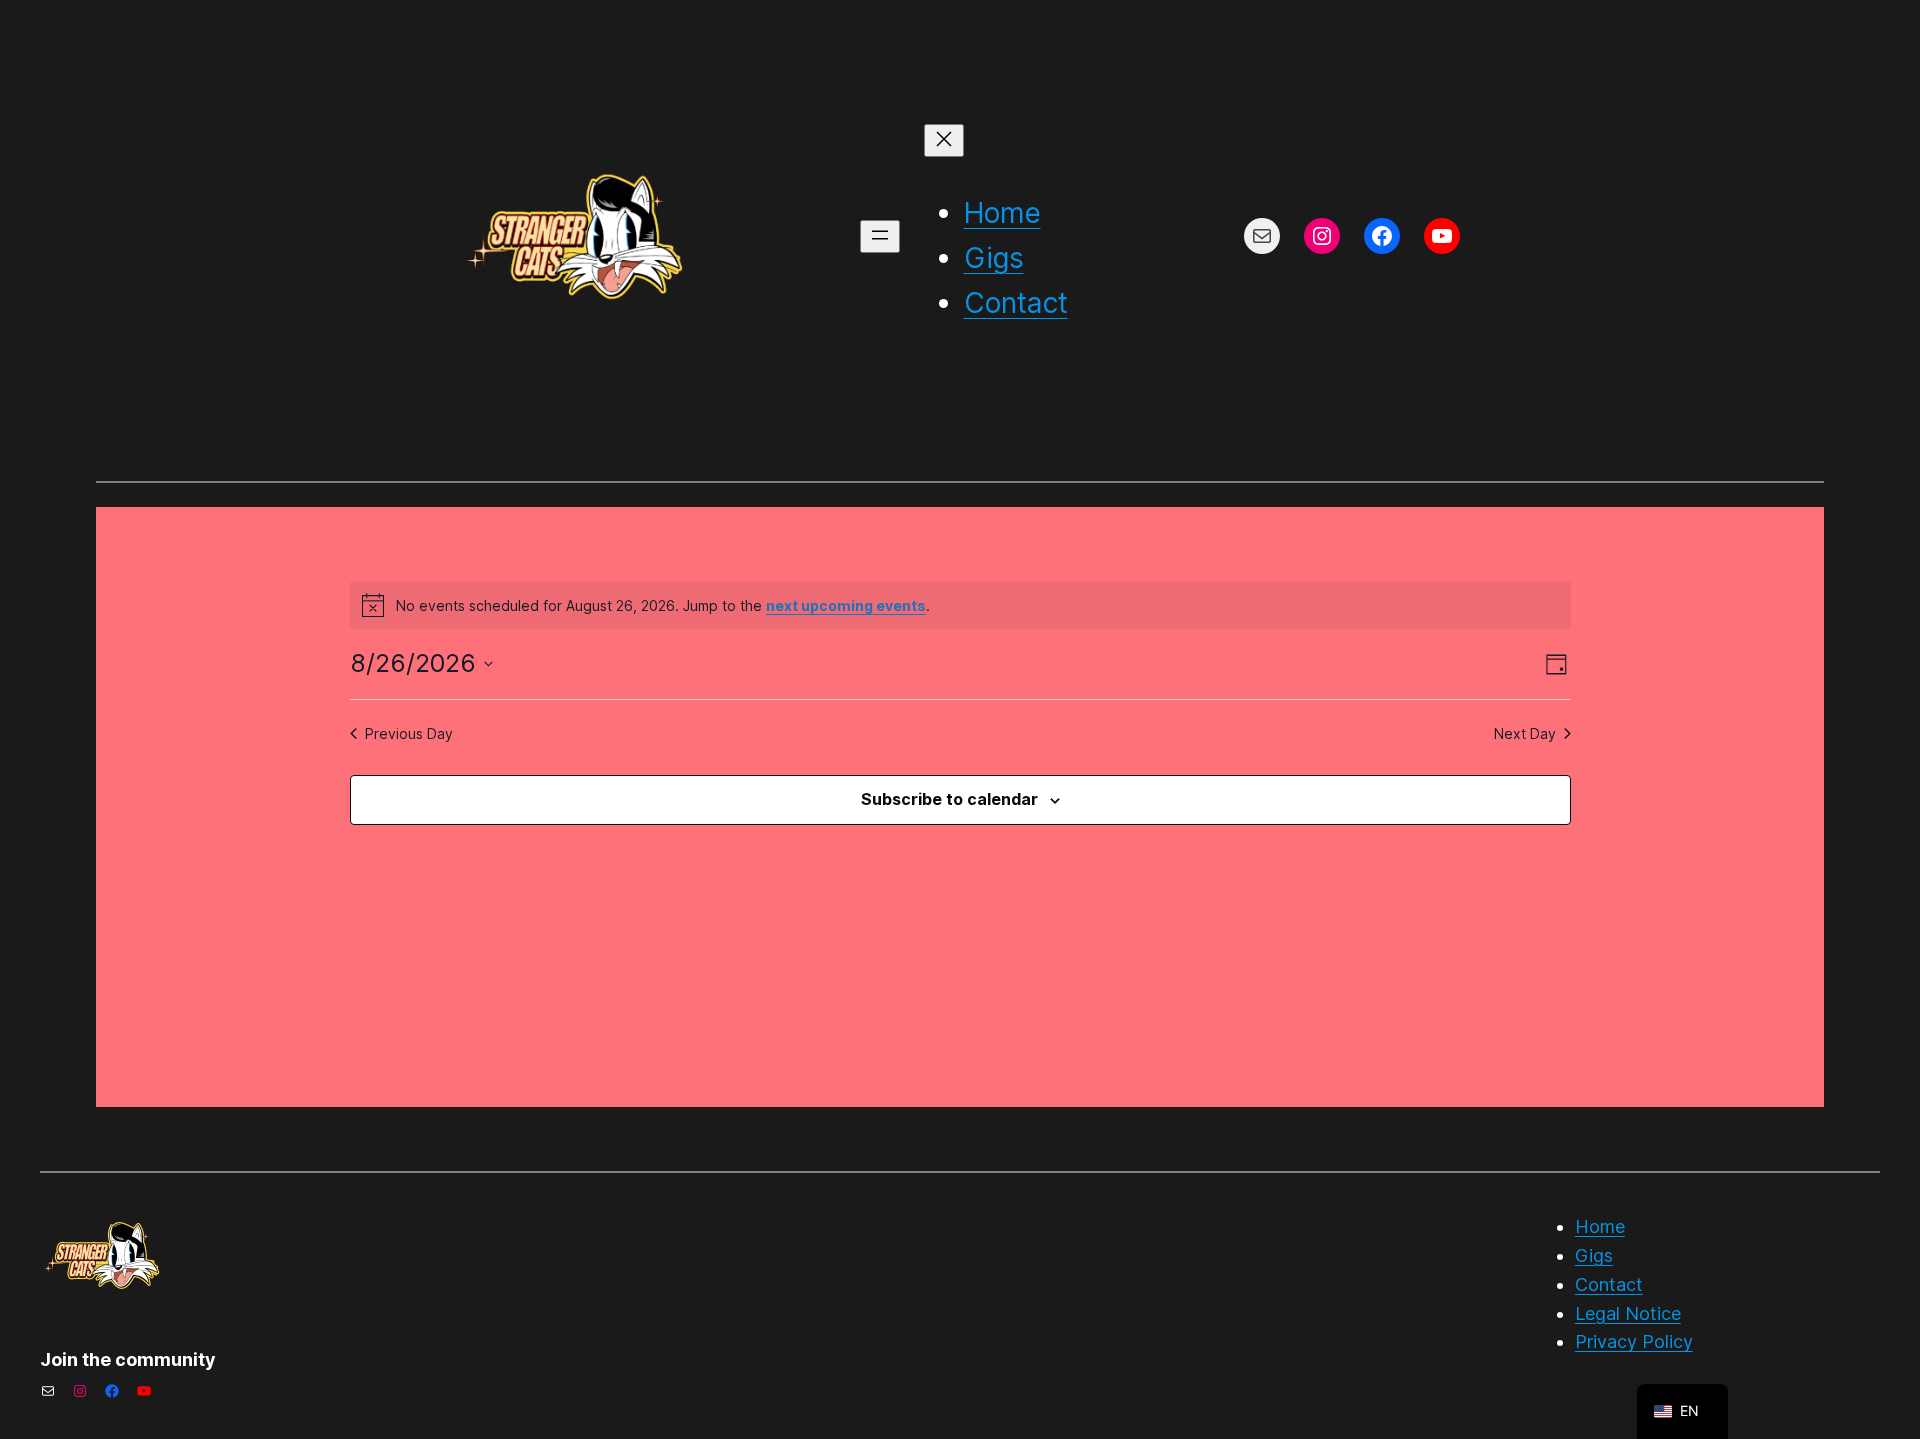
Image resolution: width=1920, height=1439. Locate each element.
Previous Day (409, 733)
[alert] (960, 605)
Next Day (1525, 733)
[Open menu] (880, 236)
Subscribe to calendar (949, 799)
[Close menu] (944, 140)
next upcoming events (846, 605)
